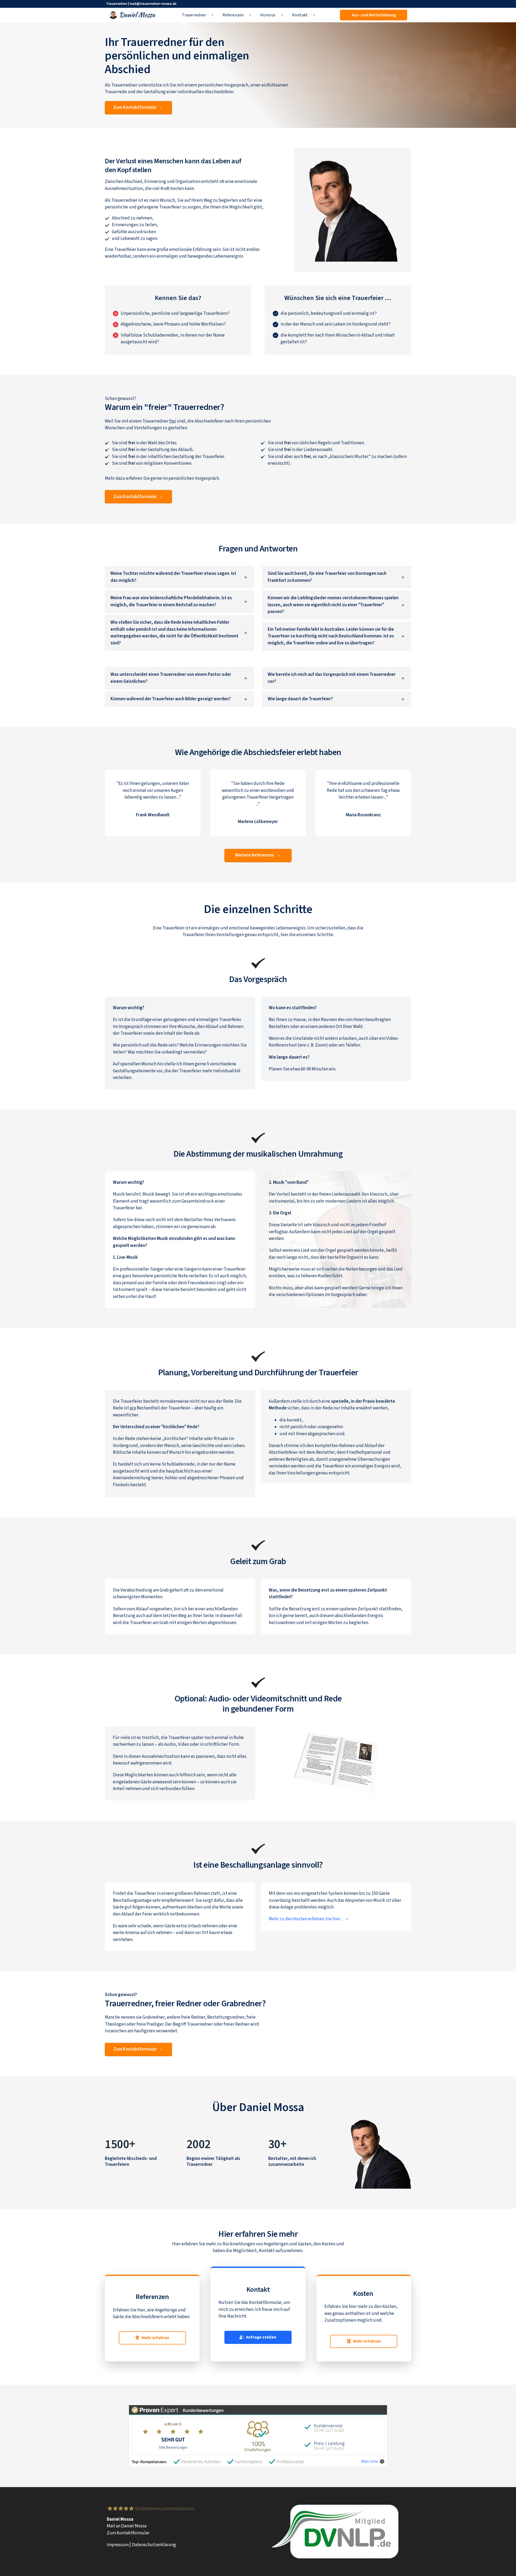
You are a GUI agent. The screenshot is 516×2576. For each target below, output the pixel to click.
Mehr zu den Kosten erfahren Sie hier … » (308, 1919)
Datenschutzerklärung (154, 2545)
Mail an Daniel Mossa (127, 2526)
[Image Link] (380, 2154)
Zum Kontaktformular (128, 2533)
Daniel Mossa (271, 2107)
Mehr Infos (370, 2461)
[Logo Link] (132, 15)
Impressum (118, 2545)
